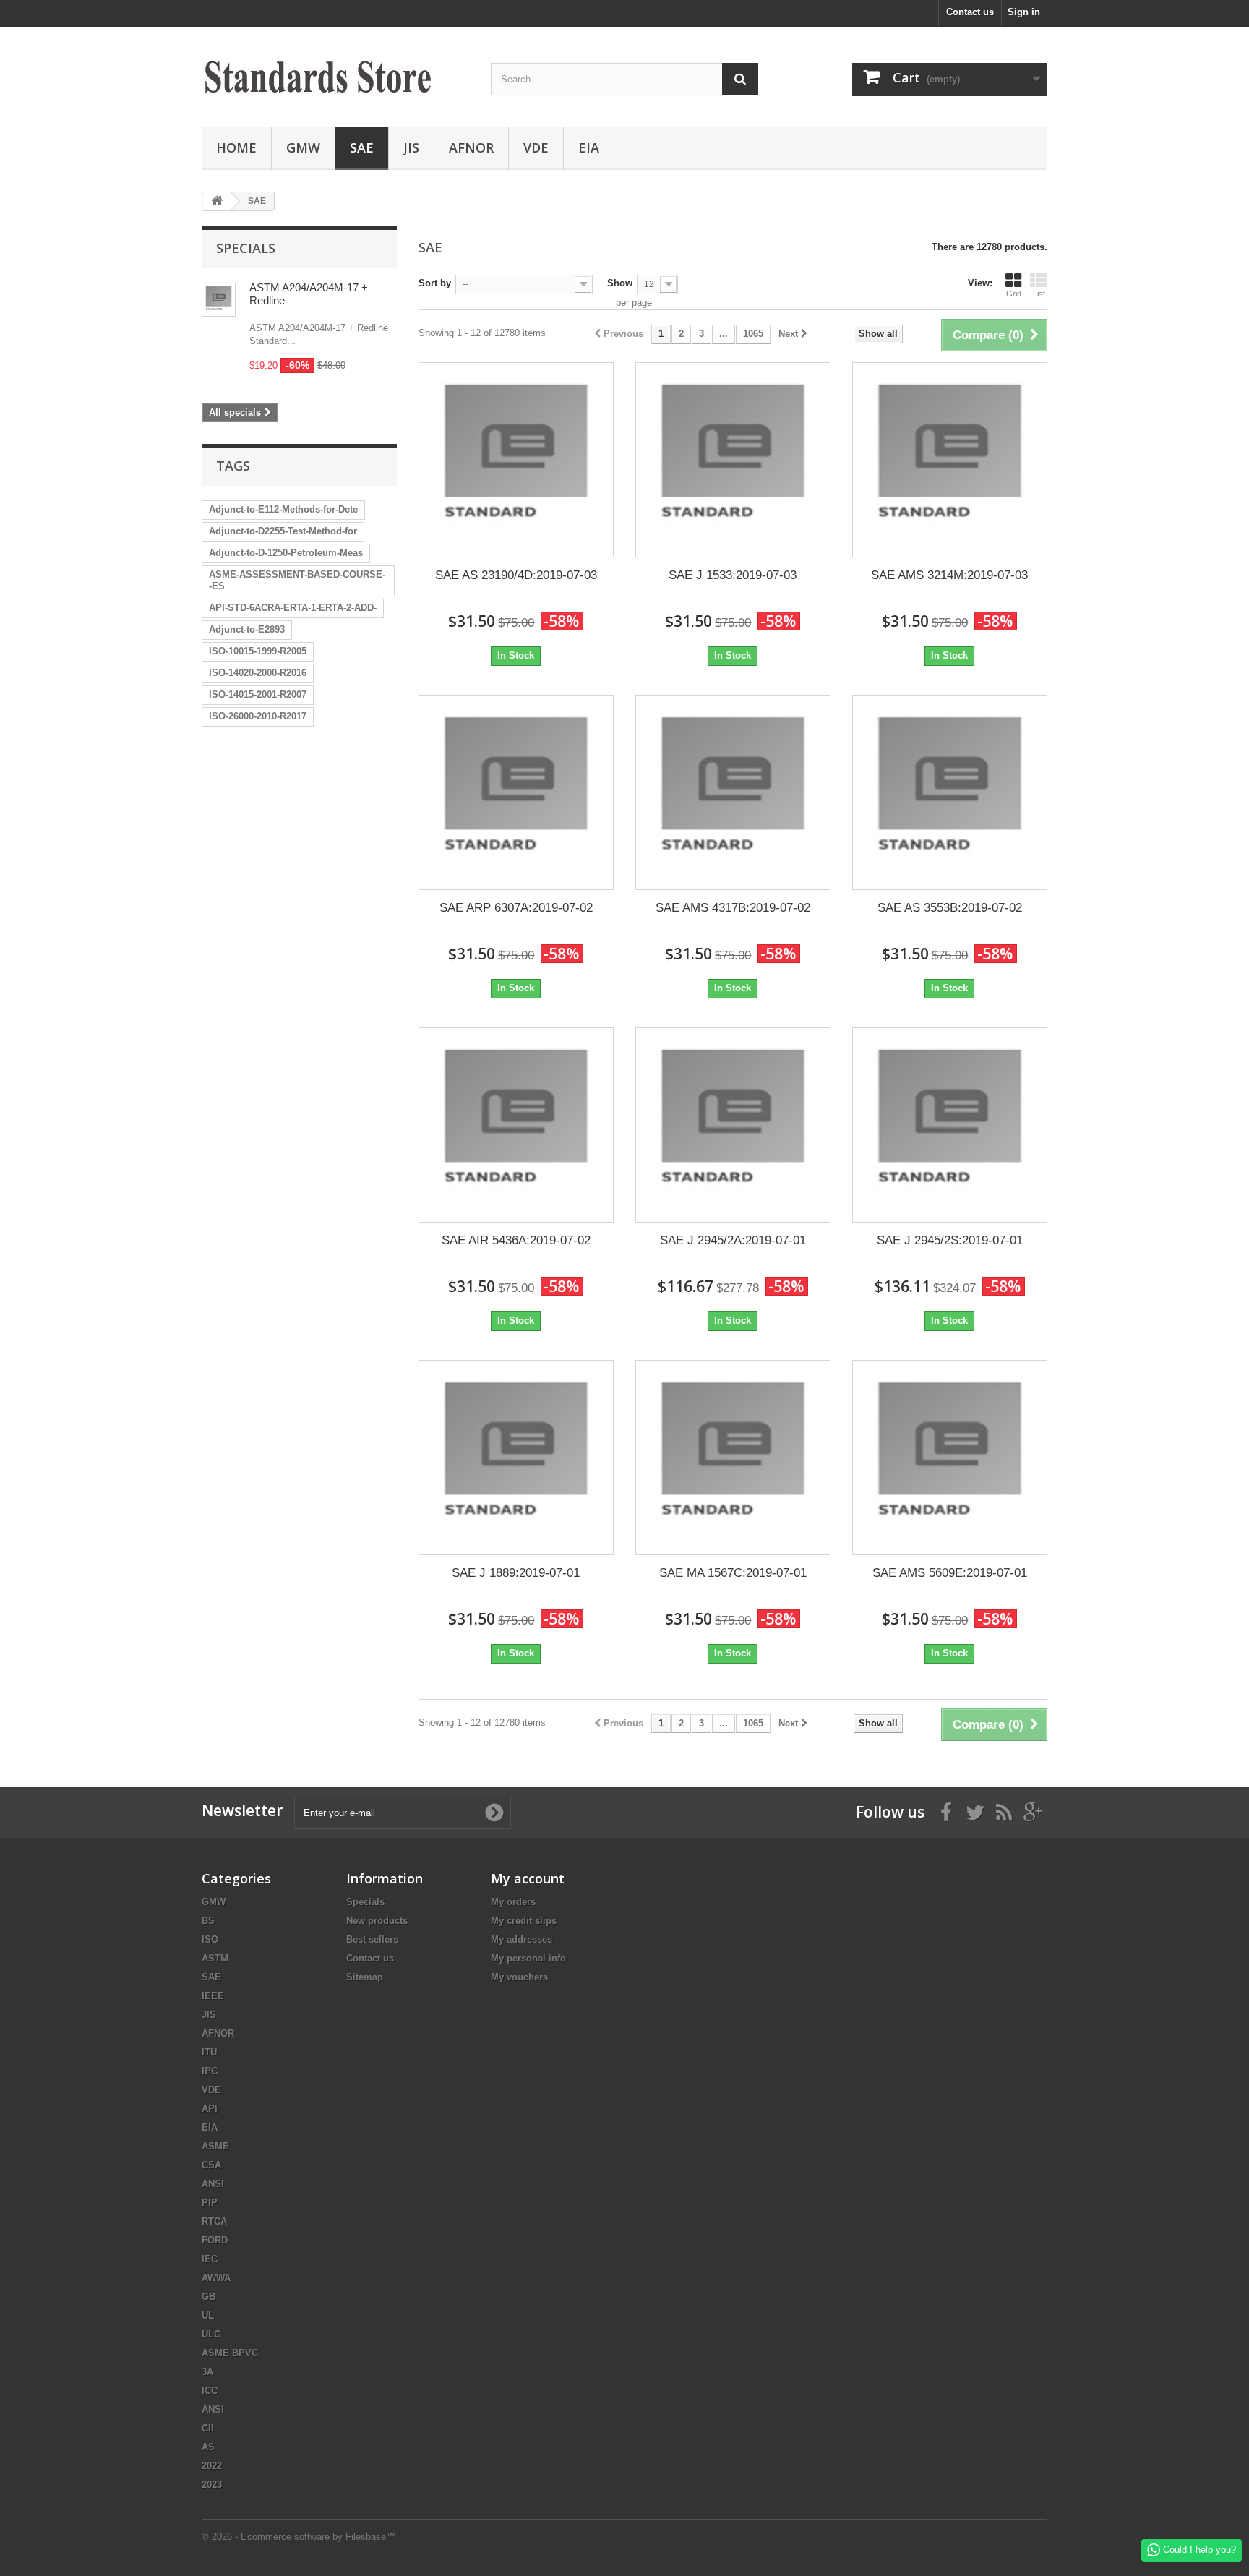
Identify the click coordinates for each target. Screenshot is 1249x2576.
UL (208, 2315)
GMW (303, 147)
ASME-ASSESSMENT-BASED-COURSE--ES (297, 580)
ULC (211, 2334)
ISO (210, 1939)
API (210, 2109)
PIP (210, 2203)
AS (208, 2447)
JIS (411, 147)
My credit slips (524, 1921)
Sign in (1024, 12)
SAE (362, 147)
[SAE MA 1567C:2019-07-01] (733, 1458)
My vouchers (519, 1977)
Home (236, 147)
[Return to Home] (217, 201)
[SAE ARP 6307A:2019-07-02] (516, 792)
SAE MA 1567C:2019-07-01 (733, 1573)
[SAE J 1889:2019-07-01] (516, 1458)
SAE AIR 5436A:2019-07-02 (516, 1240)
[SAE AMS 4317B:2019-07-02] (733, 792)
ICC (210, 2391)
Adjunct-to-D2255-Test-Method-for (283, 531)
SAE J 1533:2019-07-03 (733, 575)
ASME (215, 2146)
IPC (210, 2071)
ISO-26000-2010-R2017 (258, 716)
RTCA (214, 2221)
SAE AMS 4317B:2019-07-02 (733, 908)
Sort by (435, 283)
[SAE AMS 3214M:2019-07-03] (950, 460)
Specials (246, 248)
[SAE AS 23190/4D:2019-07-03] (516, 460)
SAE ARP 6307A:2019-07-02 (516, 908)
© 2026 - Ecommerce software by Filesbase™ (299, 2537)
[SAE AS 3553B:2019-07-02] (950, 792)
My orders (513, 1902)
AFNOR (471, 147)
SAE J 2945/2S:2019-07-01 (950, 1240)
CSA (211, 2165)
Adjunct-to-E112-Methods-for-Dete (283, 509)
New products (377, 1921)
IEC (210, 2259)
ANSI (213, 2184)
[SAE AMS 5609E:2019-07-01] (950, 1458)
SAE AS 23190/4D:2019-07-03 (516, 575)
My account (528, 1878)
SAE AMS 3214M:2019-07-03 (949, 575)
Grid (1014, 294)
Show (620, 283)
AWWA (216, 2278)
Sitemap (365, 1977)
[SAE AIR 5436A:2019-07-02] (516, 1125)
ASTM (215, 1958)
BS (208, 1921)
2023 (212, 2485)
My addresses (522, 1939)
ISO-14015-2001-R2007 (258, 694)
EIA (589, 147)
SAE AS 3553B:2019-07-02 (950, 908)
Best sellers (372, 1939)
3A (207, 2372)
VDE (536, 147)
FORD (215, 2240)
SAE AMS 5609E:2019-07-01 (950, 1573)
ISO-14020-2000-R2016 (258, 673)
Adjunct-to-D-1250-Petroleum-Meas (286, 553)
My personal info (528, 1958)
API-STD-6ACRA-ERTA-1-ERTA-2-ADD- (293, 608)
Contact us (970, 12)
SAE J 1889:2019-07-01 (516, 1573)
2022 (212, 2466)
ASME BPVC (230, 2353)
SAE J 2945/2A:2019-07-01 (733, 1240)
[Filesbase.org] (335, 73)
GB (209, 2297)
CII (208, 2428)
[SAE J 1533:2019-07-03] (733, 460)
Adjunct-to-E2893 (247, 629)
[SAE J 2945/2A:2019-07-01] (733, 1125)
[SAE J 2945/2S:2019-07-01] (950, 1125)
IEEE (213, 1996)
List (1039, 294)
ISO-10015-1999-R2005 (258, 651)
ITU (209, 2052)
